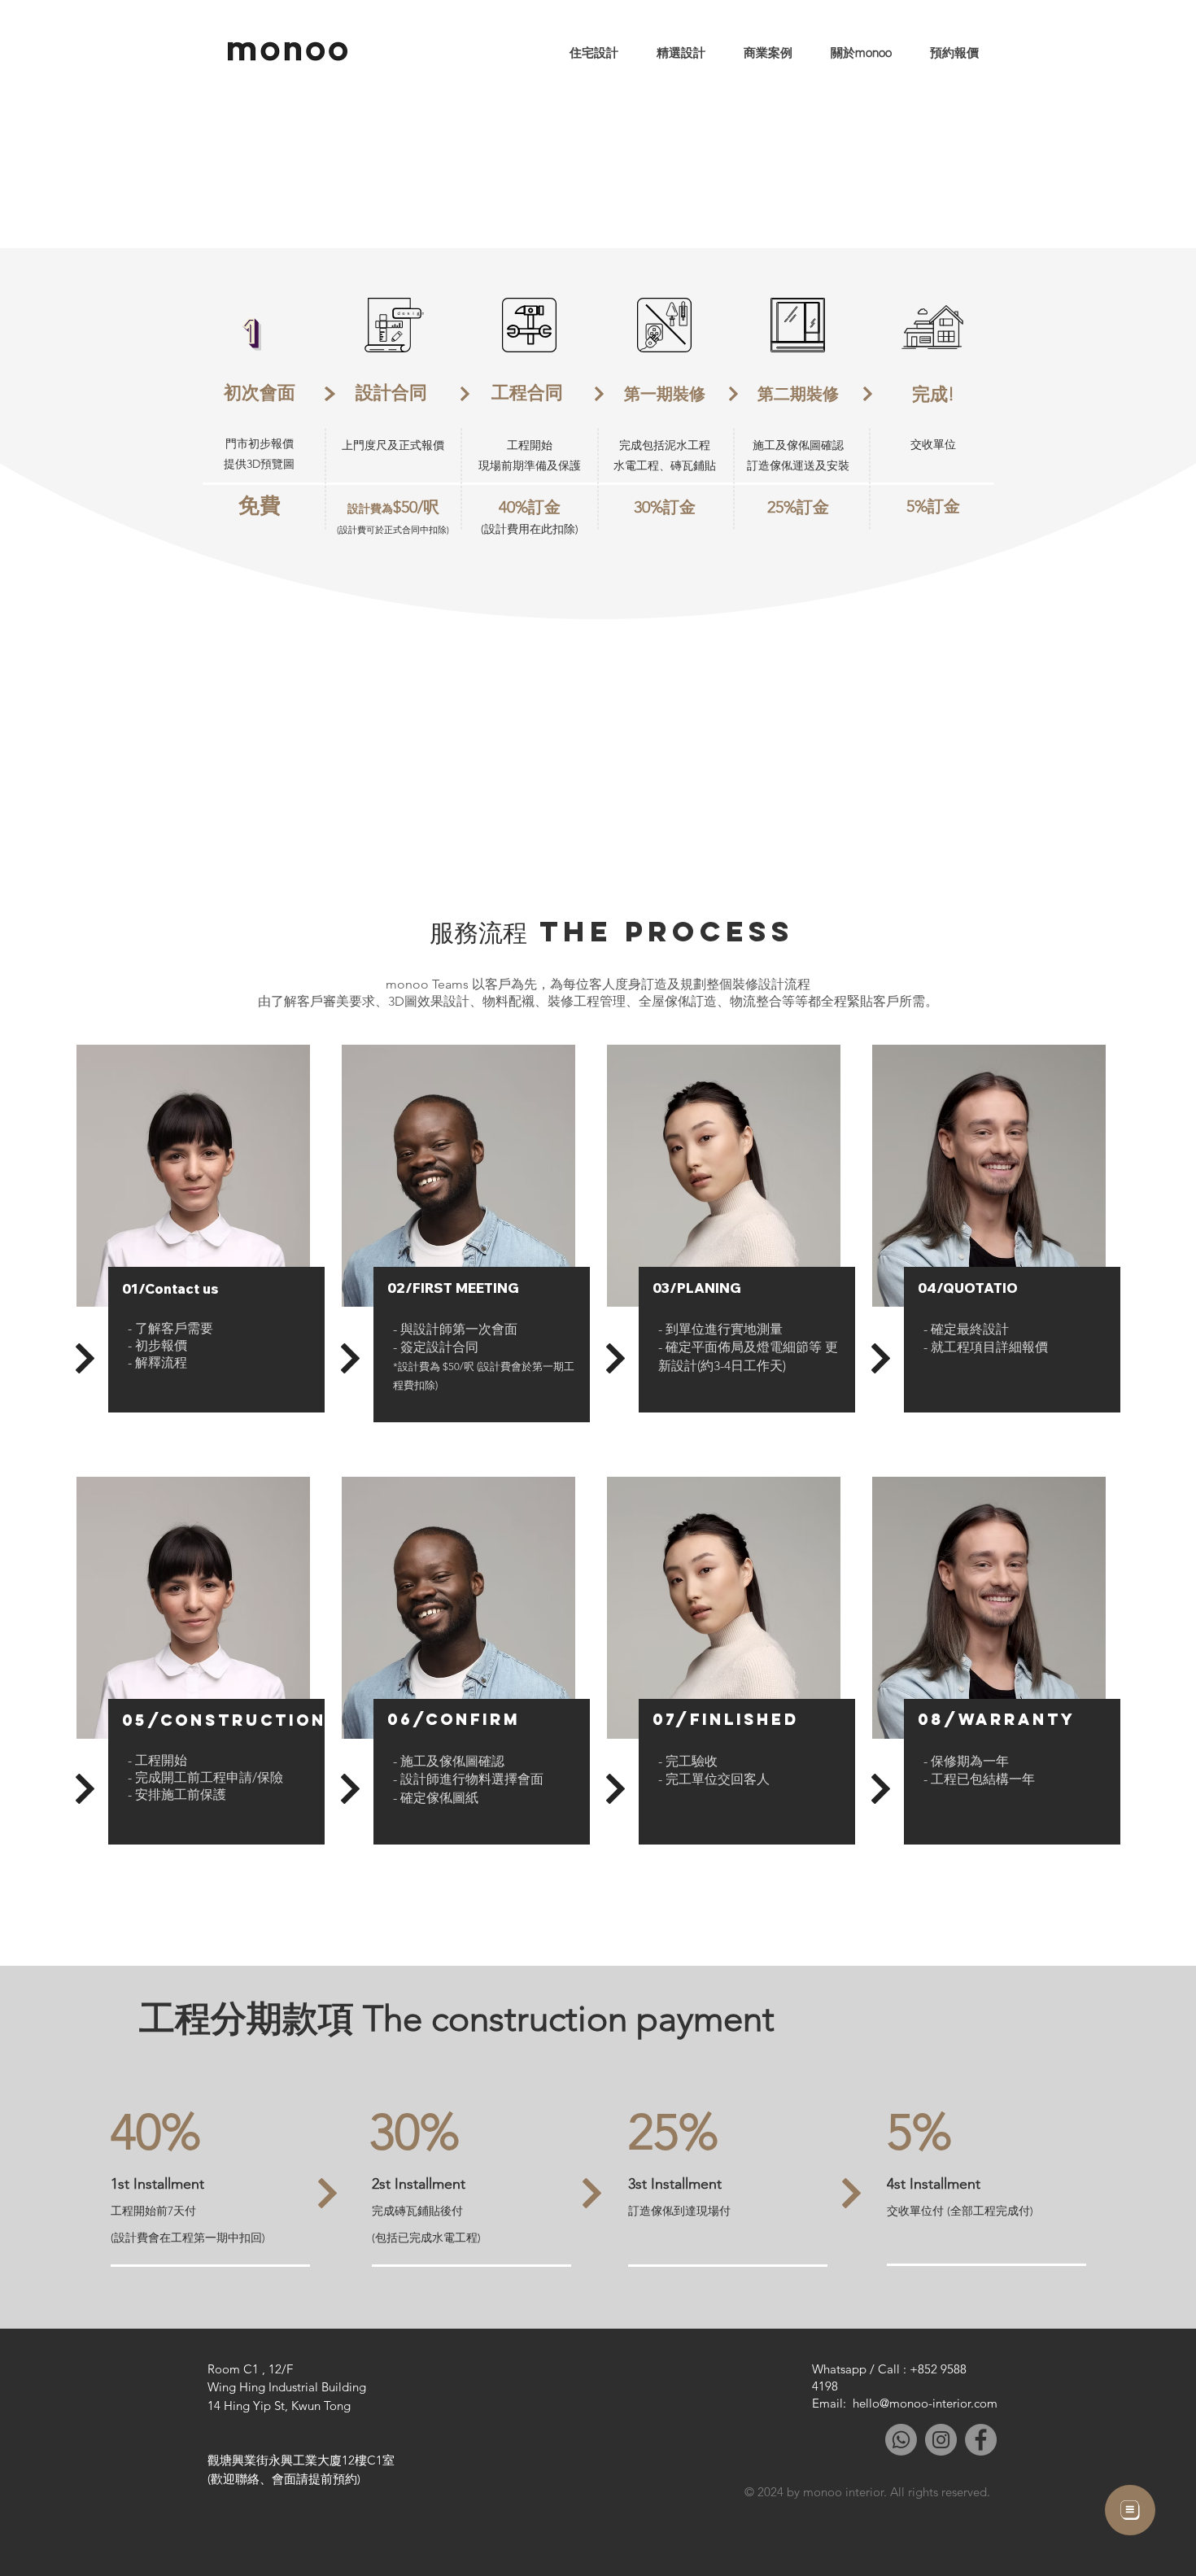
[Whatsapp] (901, 2440)
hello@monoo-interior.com (925, 2403)
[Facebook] (981, 2440)
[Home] (1130, 2510)
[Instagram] (941, 2440)
